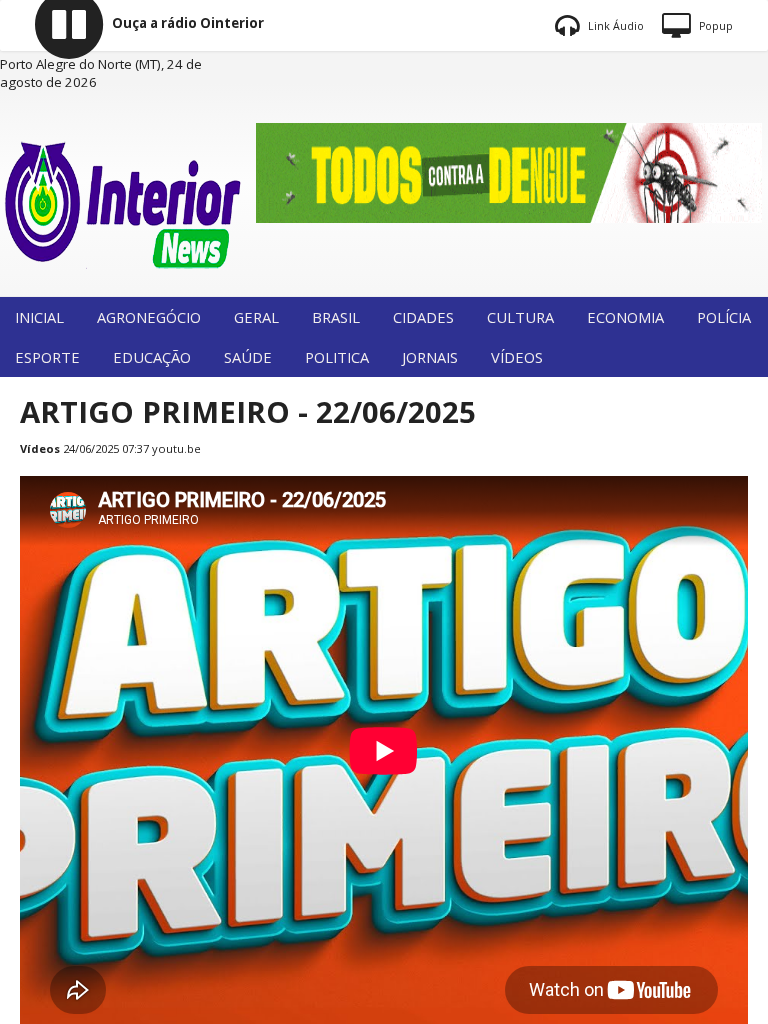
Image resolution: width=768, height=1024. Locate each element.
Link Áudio (614, 26)
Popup (714, 26)
